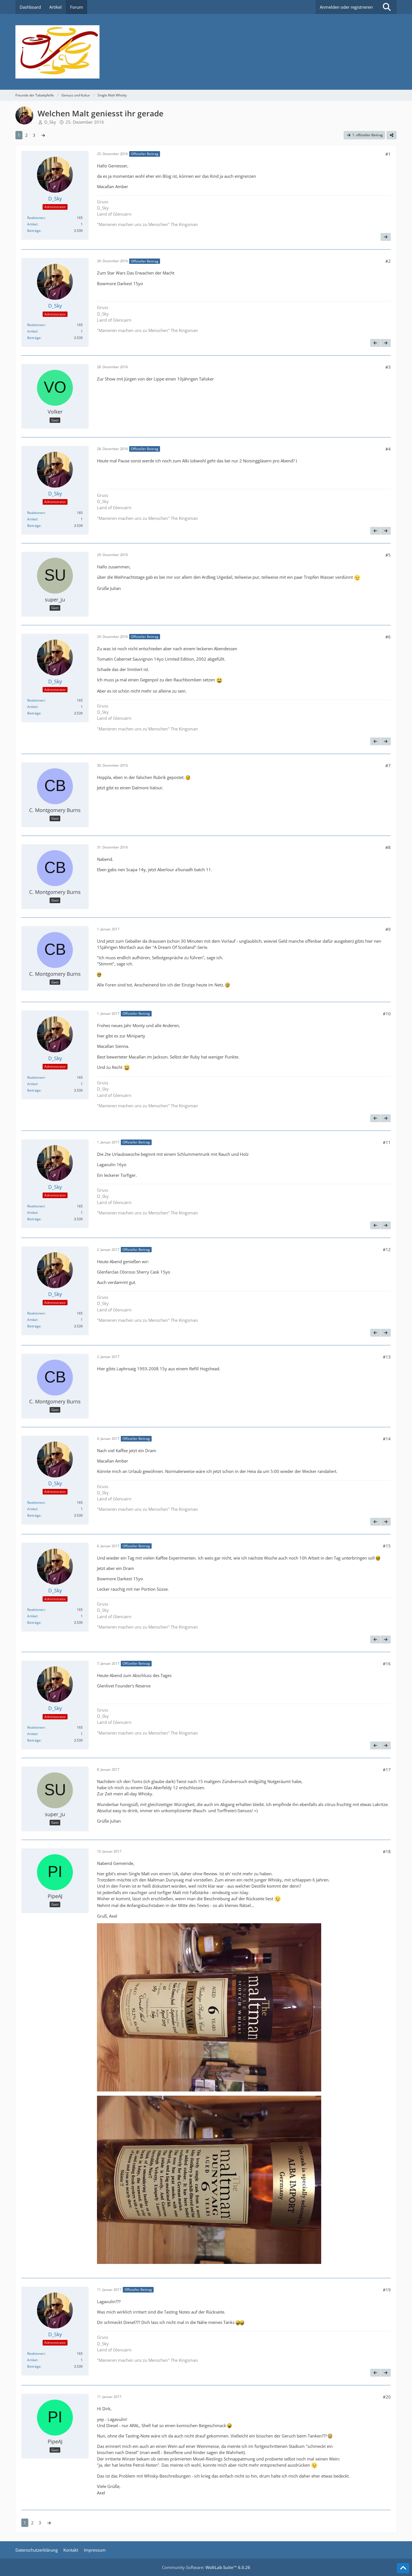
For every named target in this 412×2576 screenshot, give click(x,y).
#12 (387, 1249)
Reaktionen (36, 218)
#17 (387, 1770)
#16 (387, 1664)
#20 (387, 2397)
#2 (388, 261)
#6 (388, 637)
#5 (388, 555)
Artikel (32, 224)
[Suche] (387, 7)
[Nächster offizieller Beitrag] (386, 237)
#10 (387, 1014)
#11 (387, 1142)
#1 (388, 154)
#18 (387, 1851)
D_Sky (50, 122)
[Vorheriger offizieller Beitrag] (375, 343)
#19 (387, 2290)
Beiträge (34, 231)
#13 (387, 1357)
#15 (387, 1546)
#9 (388, 929)
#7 (388, 765)
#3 (388, 367)
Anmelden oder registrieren (346, 7)
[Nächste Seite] (43, 135)
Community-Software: (206, 2567)
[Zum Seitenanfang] (403, 2568)
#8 (388, 847)
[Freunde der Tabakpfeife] (206, 52)
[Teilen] (392, 135)
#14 (387, 1439)
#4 (388, 449)
